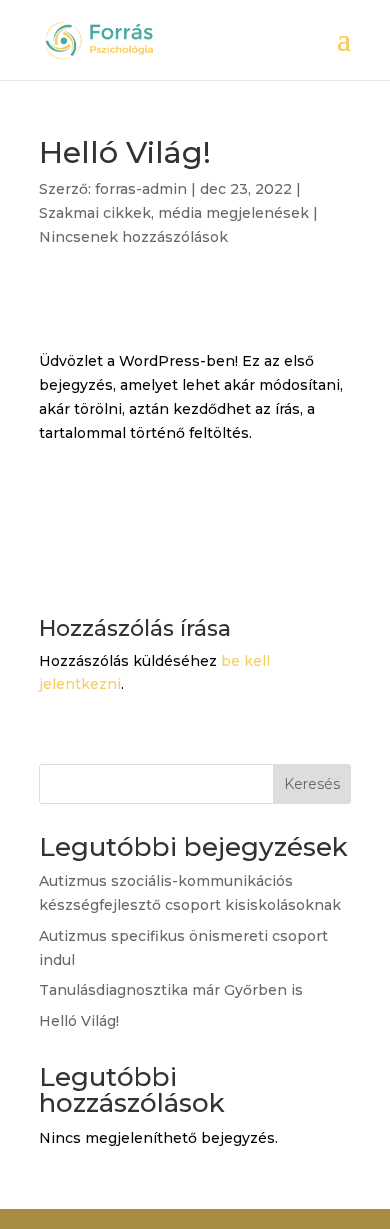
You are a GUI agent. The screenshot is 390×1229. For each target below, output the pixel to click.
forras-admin (141, 189)
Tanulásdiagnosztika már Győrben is (171, 990)
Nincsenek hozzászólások (133, 237)
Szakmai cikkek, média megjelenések (174, 213)
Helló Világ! (79, 1021)
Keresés (312, 784)
